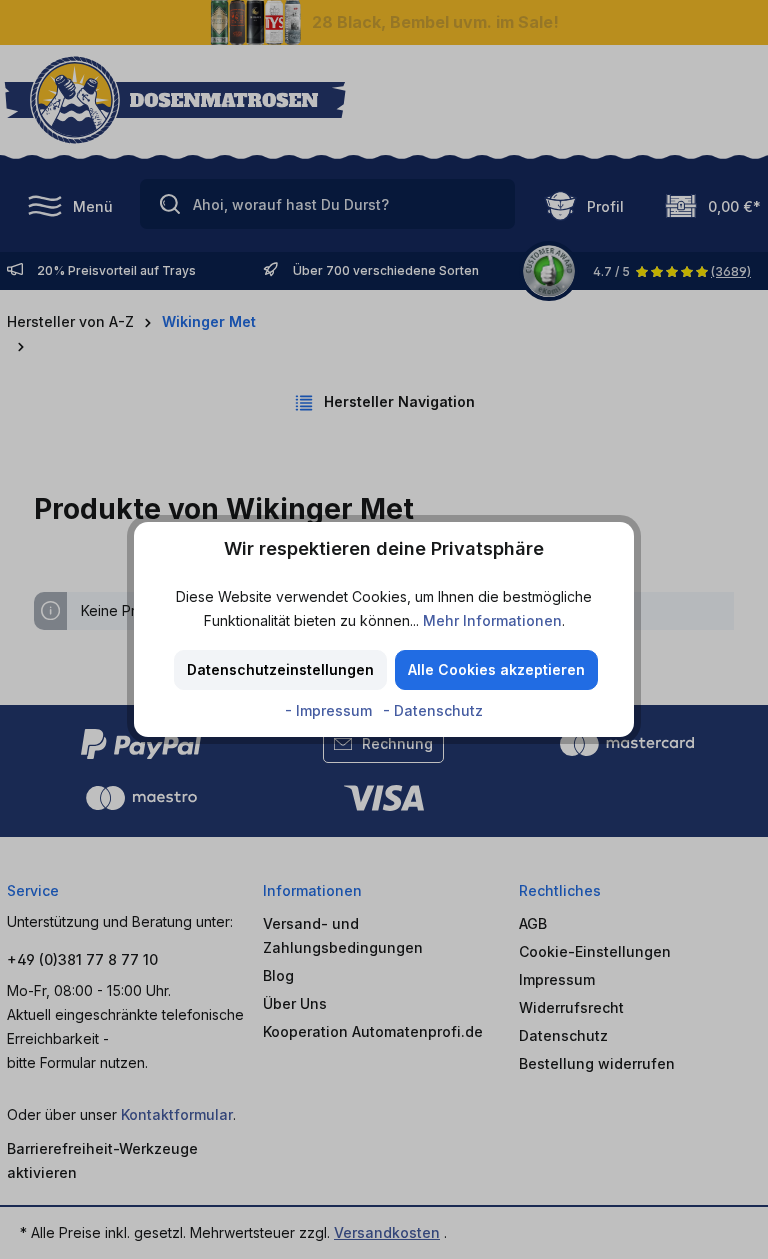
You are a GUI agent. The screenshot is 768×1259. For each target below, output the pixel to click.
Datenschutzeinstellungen (280, 669)
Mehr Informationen (492, 620)
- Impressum (330, 710)
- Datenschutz (433, 710)
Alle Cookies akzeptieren (496, 669)
